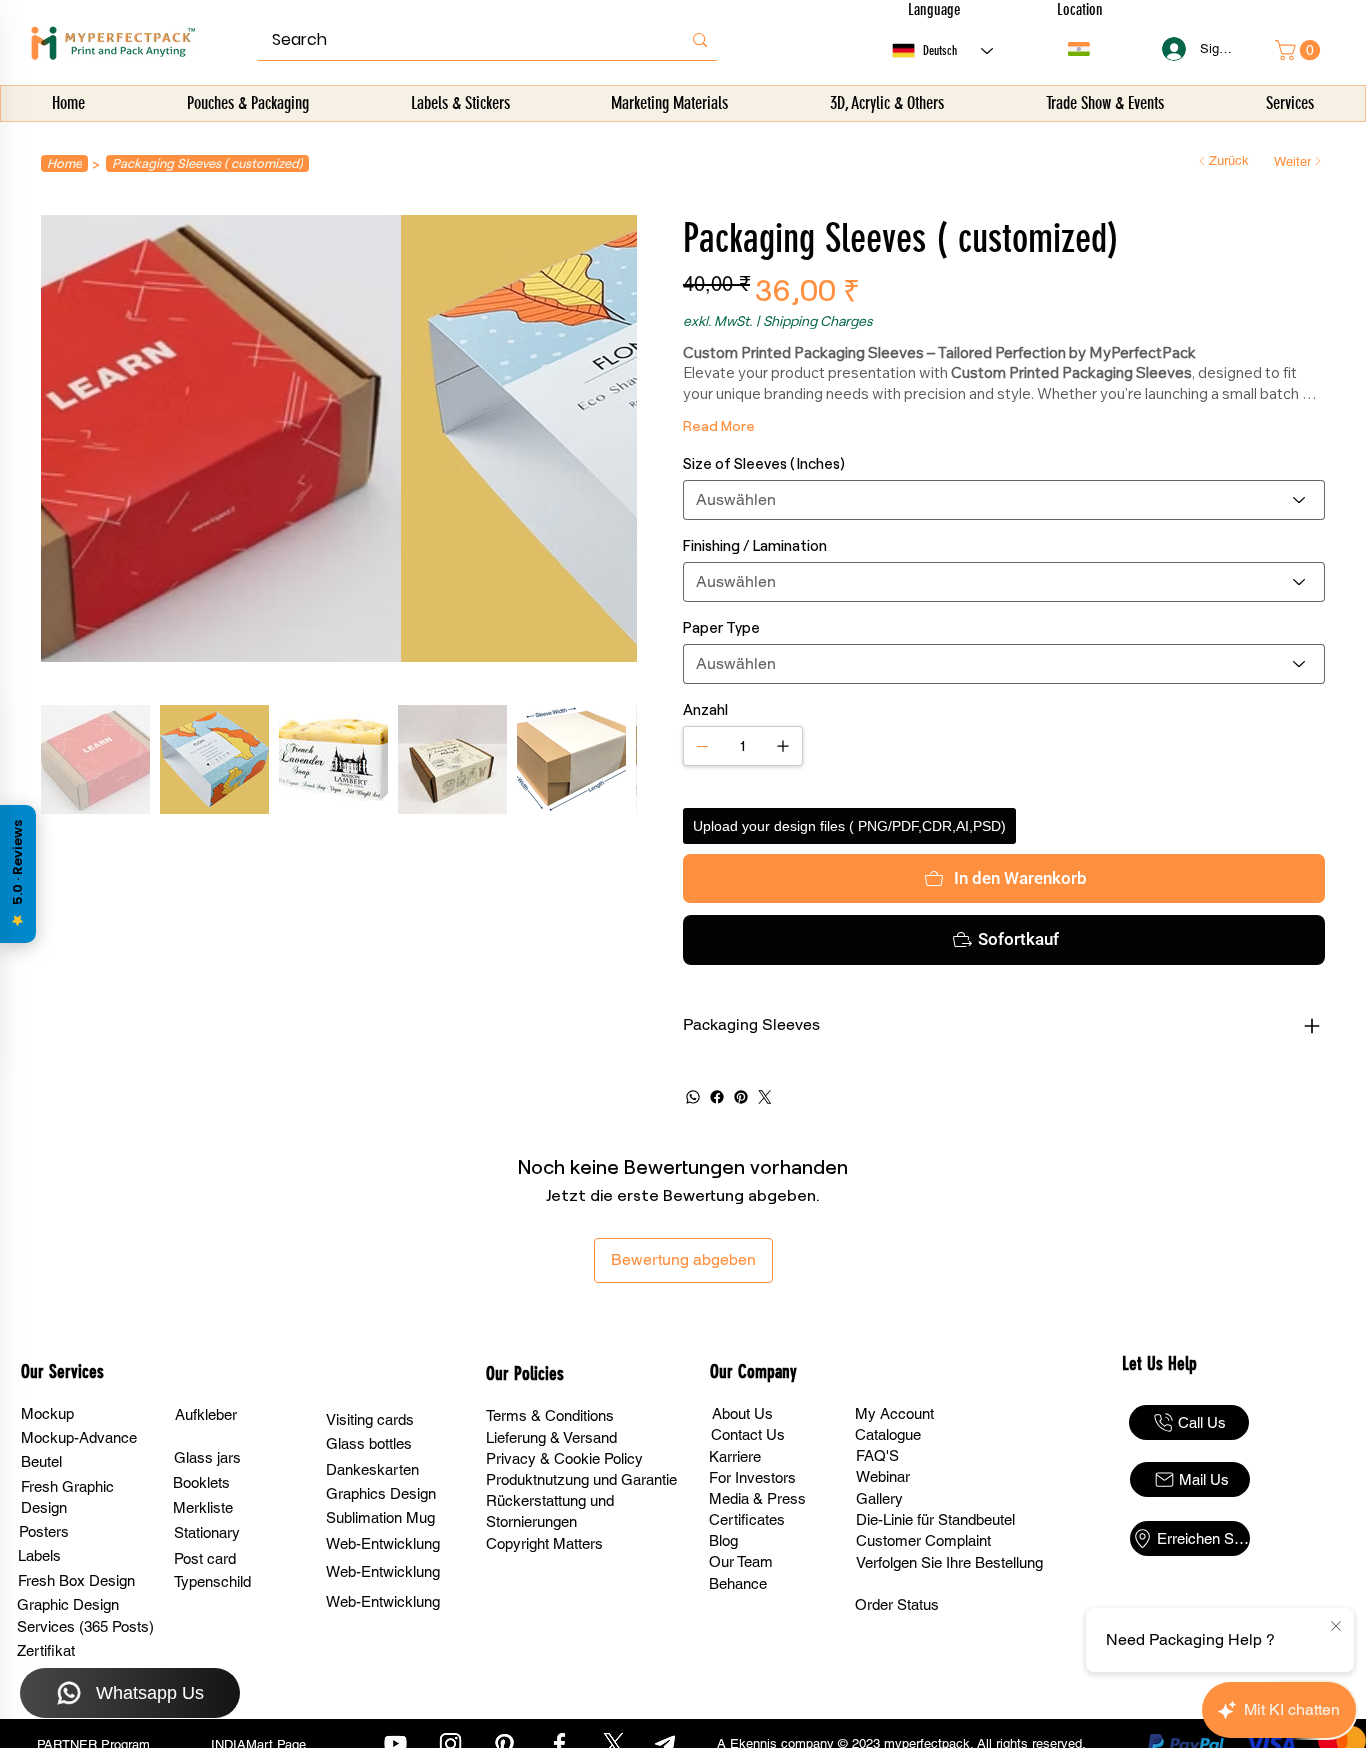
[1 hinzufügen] (783, 746)
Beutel (41, 1461)
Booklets (201, 1482)
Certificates (747, 1519)
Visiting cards (370, 1419)
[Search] (700, 40)
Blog (723, 1540)
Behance (738, 1583)
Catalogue (888, 1434)
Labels (39, 1555)
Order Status (897, 1604)
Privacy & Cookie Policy (564, 1458)
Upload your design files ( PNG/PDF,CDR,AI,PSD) (849, 826)
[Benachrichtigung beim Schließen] (1336, 1627)
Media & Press (757, 1498)
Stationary (207, 1532)
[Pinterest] (741, 1097)
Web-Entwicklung (383, 1543)
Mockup (47, 1413)
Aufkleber (206, 1414)
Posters (44, 1531)
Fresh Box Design (76, 1580)
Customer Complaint (923, 1540)
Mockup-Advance (79, 1437)
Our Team (741, 1561)
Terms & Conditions (550, 1415)
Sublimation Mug (380, 1517)
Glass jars (207, 1457)
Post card (205, 1558)
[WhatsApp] (693, 1097)
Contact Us (748, 1434)
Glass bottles (369, 1443)
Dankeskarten (372, 1469)
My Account (894, 1413)
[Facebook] (717, 1097)
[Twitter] (765, 1097)
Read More (719, 425)
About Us (742, 1413)
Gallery (879, 1498)
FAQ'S (877, 1455)
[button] (248, 103)
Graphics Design (381, 1493)
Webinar (883, 1476)
